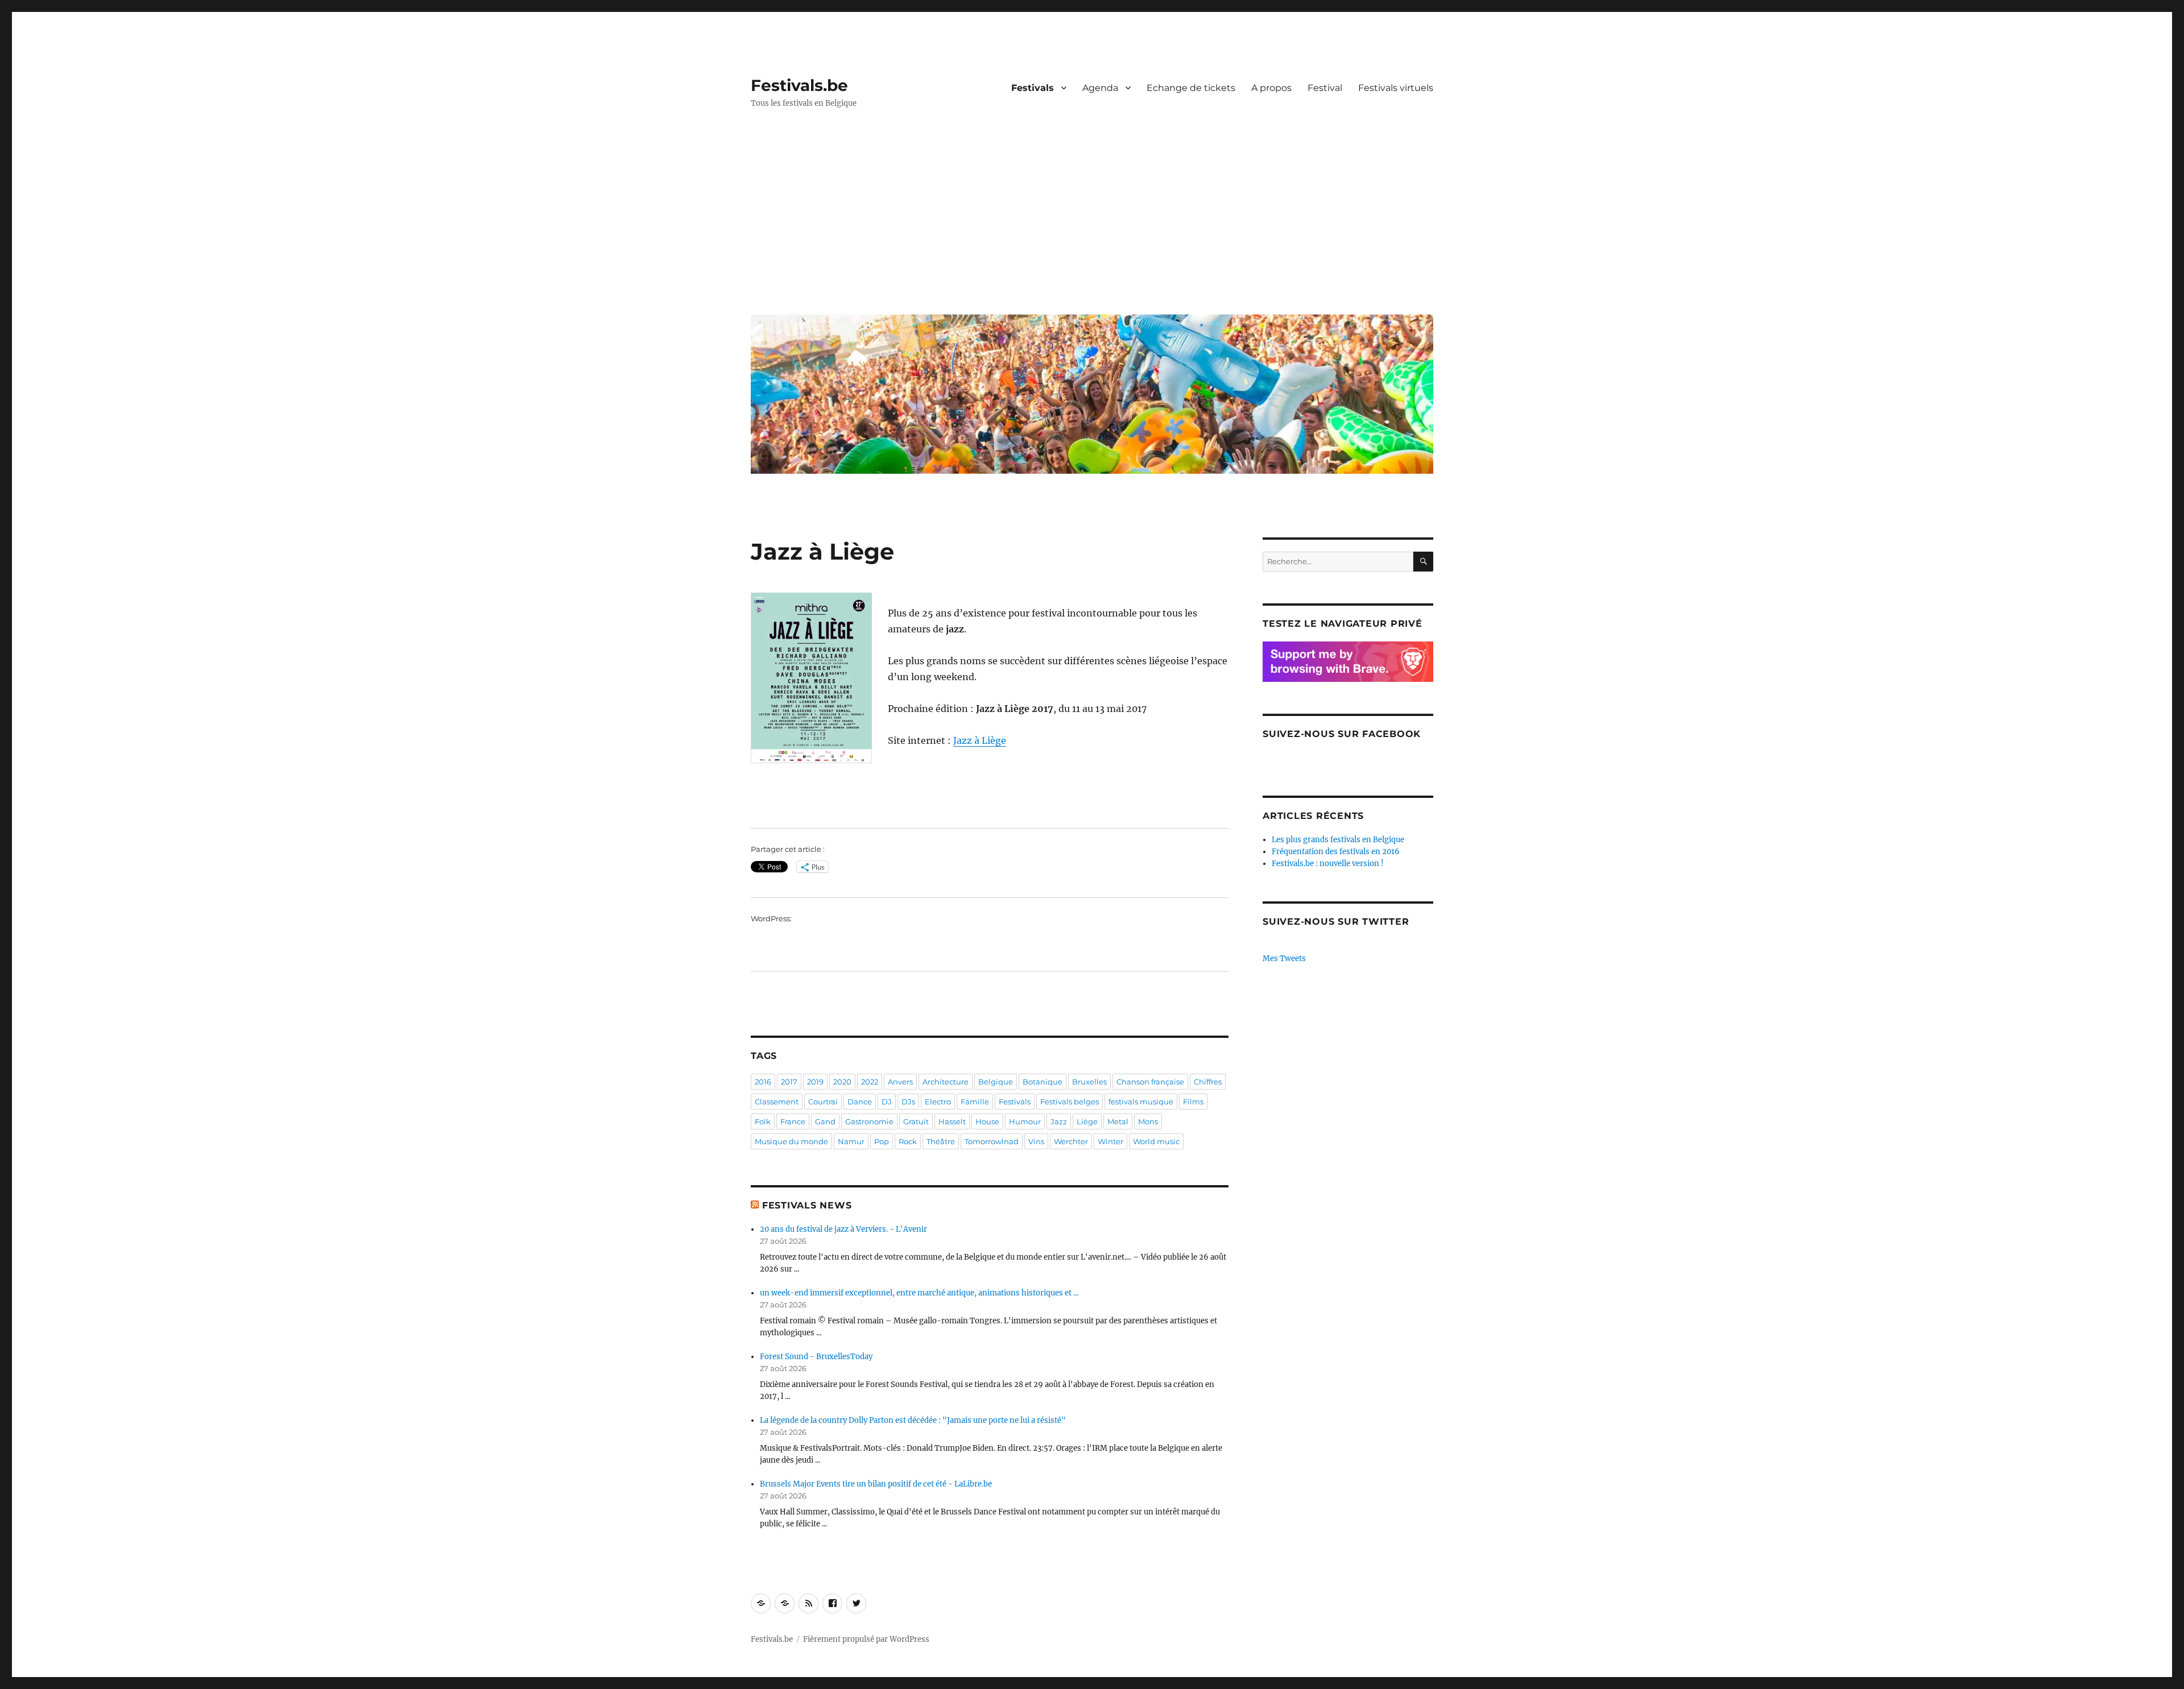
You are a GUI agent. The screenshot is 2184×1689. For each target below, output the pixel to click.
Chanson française (1150, 1082)
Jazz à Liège (980, 740)
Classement (777, 1102)
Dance (860, 1102)
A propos (1271, 88)
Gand (825, 1121)
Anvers (900, 1082)
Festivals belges (1070, 1102)
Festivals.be (799, 85)
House (987, 1121)
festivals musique (1141, 1102)
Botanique (1043, 1082)
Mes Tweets (1284, 959)
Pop (882, 1141)
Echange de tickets (1191, 88)
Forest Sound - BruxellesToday (816, 1357)
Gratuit (916, 1121)
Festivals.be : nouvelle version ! (1328, 864)
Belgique (996, 1082)
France (793, 1121)
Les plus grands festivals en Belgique (1338, 840)
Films (1193, 1102)
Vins (1036, 1141)
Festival (1325, 88)
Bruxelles (1089, 1082)
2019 (815, 1082)
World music (1156, 1141)
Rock (908, 1141)
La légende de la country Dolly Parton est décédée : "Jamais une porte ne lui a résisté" (913, 1420)
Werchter (1071, 1141)
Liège (1087, 1121)
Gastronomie (869, 1121)
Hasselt (952, 1121)
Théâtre (941, 1141)
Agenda (1100, 88)
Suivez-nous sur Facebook (1342, 734)
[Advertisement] (1094, 220)
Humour (1025, 1121)
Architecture (946, 1082)
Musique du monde (791, 1141)
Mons (1148, 1121)
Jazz (1059, 1121)
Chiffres (1208, 1082)
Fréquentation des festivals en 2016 (1336, 852)
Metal (1118, 1121)
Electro (938, 1102)
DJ (887, 1102)
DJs (908, 1102)
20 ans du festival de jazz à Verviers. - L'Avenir (843, 1229)
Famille (975, 1102)
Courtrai (823, 1102)
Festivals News (807, 1205)
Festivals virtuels (1396, 88)
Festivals (1033, 88)
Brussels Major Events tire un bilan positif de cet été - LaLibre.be (876, 1484)
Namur (851, 1141)
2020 (842, 1082)
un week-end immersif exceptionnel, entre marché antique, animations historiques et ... (919, 1293)
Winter (1110, 1141)
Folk (763, 1121)
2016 (763, 1082)
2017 (789, 1082)
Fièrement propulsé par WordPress (866, 1639)
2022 (870, 1082)
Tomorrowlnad (992, 1141)
